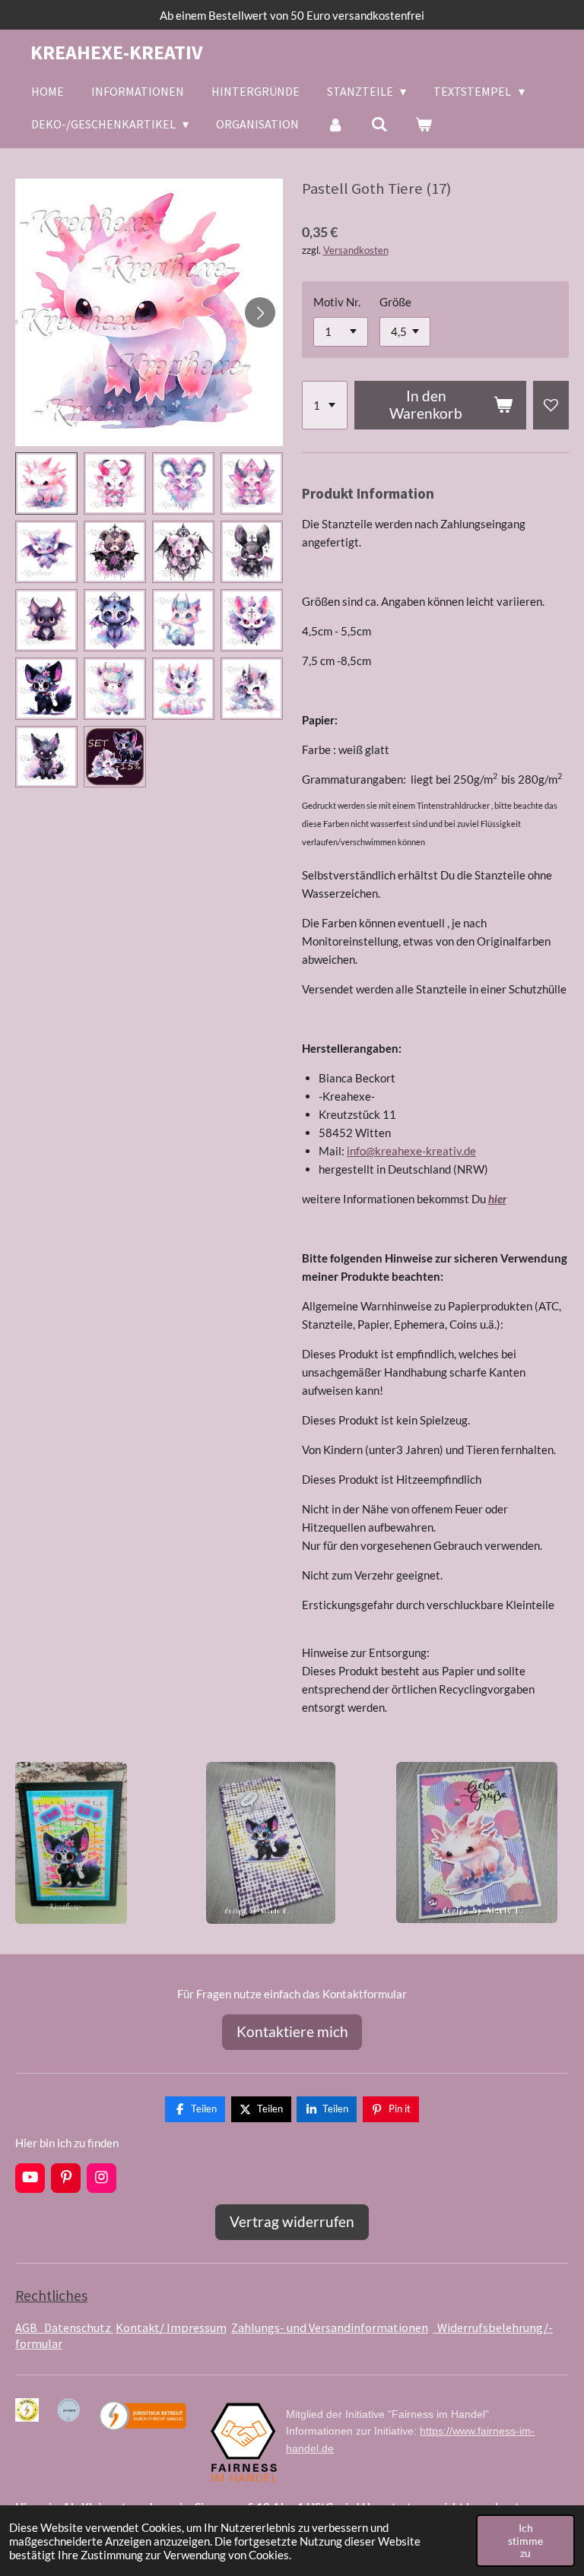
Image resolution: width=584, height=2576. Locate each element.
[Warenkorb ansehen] (424, 124)
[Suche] (379, 124)
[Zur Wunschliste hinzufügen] (551, 405)
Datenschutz (79, 2327)
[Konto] (335, 124)
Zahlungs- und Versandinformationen (330, 2327)
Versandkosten (356, 250)
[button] (46, 483)
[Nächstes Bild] (260, 312)
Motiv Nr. (337, 302)
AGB (30, 2327)
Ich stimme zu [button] (525, 2540)
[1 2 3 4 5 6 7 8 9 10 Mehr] (325, 405)
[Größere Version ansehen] (71, 1843)
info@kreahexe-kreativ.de (411, 1151)
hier (497, 1199)
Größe (395, 302)
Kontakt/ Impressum (171, 2327)
